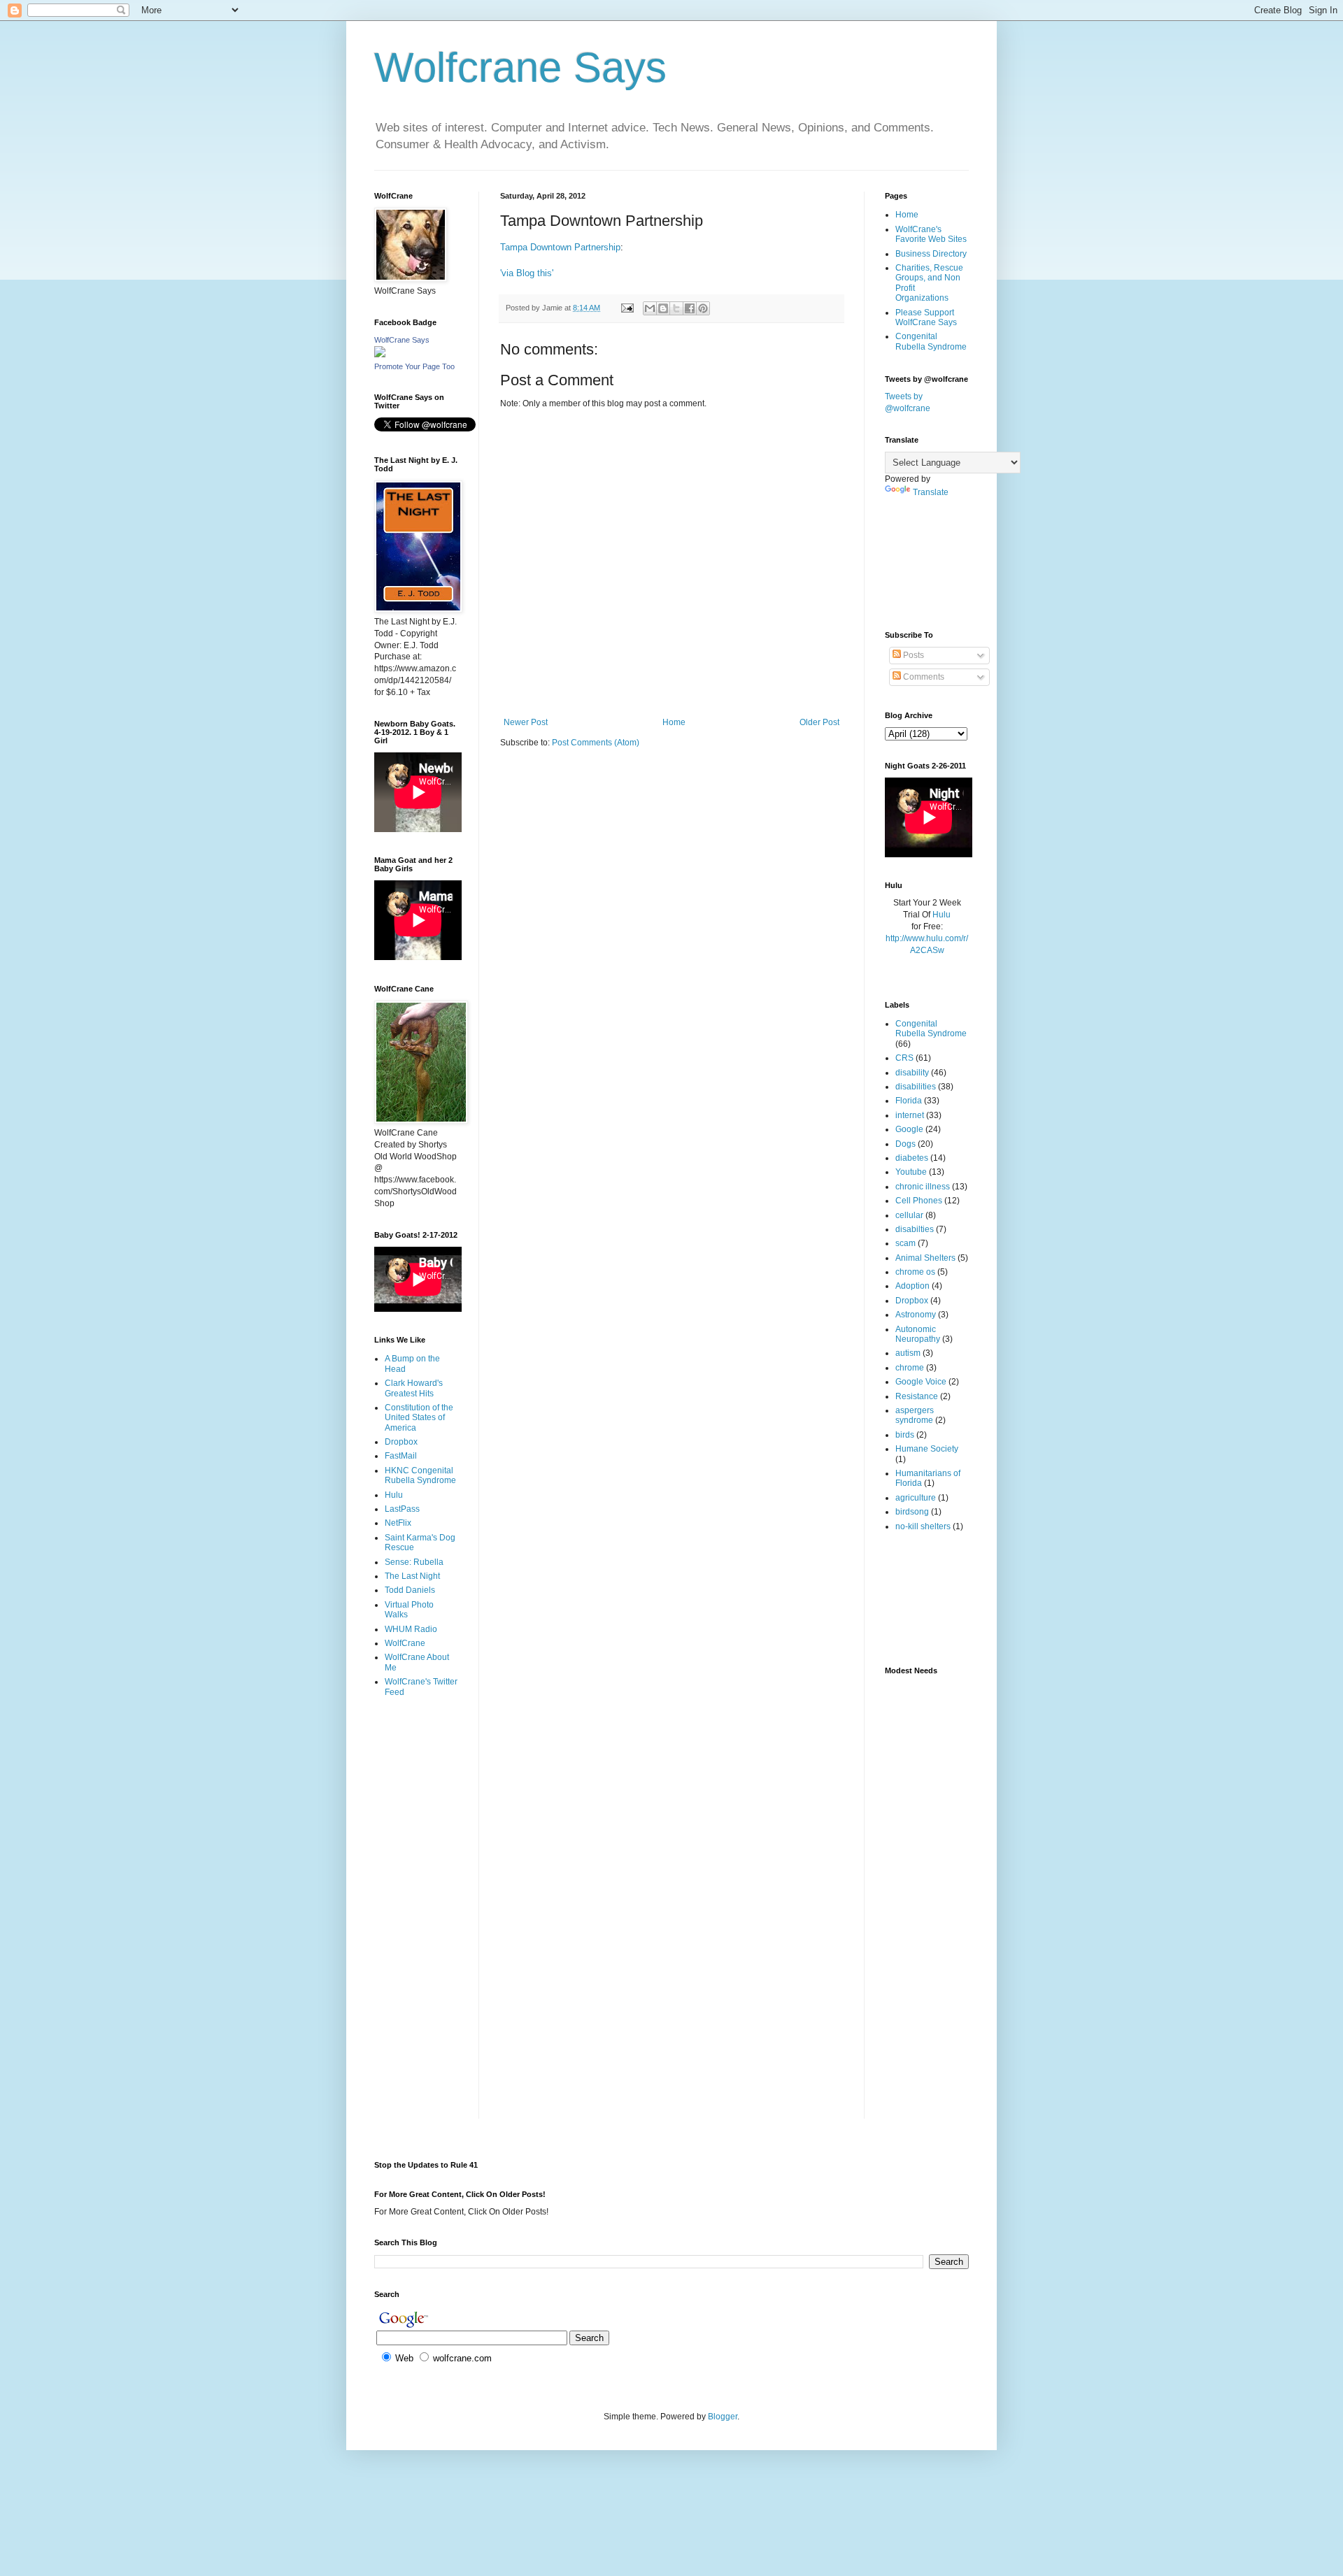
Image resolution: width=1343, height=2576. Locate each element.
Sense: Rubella (414, 1562)
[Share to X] (676, 308)
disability (912, 1073)
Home (674, 722)
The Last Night (412, 1576)
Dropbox (401, 1442)
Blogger (723, 2417)
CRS (904, 1058)
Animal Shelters (925, 1258)
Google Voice (921, 1382)
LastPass (402, 1509)
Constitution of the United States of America (419, 1418)
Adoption (912, 1286)
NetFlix (398, 1523)
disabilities (916, 1087)
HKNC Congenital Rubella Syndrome (420, 1475)
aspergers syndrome (915, 1415)
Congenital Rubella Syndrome (931, 341)
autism (908, 1353)
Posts (912, 655)
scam (905, 1243)
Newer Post (526, 722)
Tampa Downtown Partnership (560, 247)
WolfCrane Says (402, 340)
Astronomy (916, 1315)
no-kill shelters (923, 1526)
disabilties (915, 1229)
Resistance (917, 1396)
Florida (909, 1101)
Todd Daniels (410, 1590)
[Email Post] (627, 308)
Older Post (819, 722)
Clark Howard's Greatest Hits (414, 1388)
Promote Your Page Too (414, 366)
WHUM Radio (411, 1629)
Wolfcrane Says (520, 67)
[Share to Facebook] (690, 308)
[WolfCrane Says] (380, 355)
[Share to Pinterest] (703, 308)
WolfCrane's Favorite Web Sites (931, 234)
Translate (931, 492)
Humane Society (927, 1449)
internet (910, 1115)
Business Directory (931, 254)
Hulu (394, 1495)
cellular (909, 1215)
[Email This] (650, 308)
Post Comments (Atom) (596, 743)
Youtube (911, 1172)
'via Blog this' (527, 273)
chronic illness (923, 1187)
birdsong (912, 1512)
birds (905, 1435)
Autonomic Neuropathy (918, 1334)
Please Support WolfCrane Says (926, 317)
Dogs (905, 1144)
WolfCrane (405, 1643)
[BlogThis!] (663, 308)
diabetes (912, 1158)
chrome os (915, 1272)
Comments (923, 677)
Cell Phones (919, 1201)
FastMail (401, 1456)
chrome (910, 1368)
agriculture (916, 1498)
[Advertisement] (418, 1764)
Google (909, 1129)
